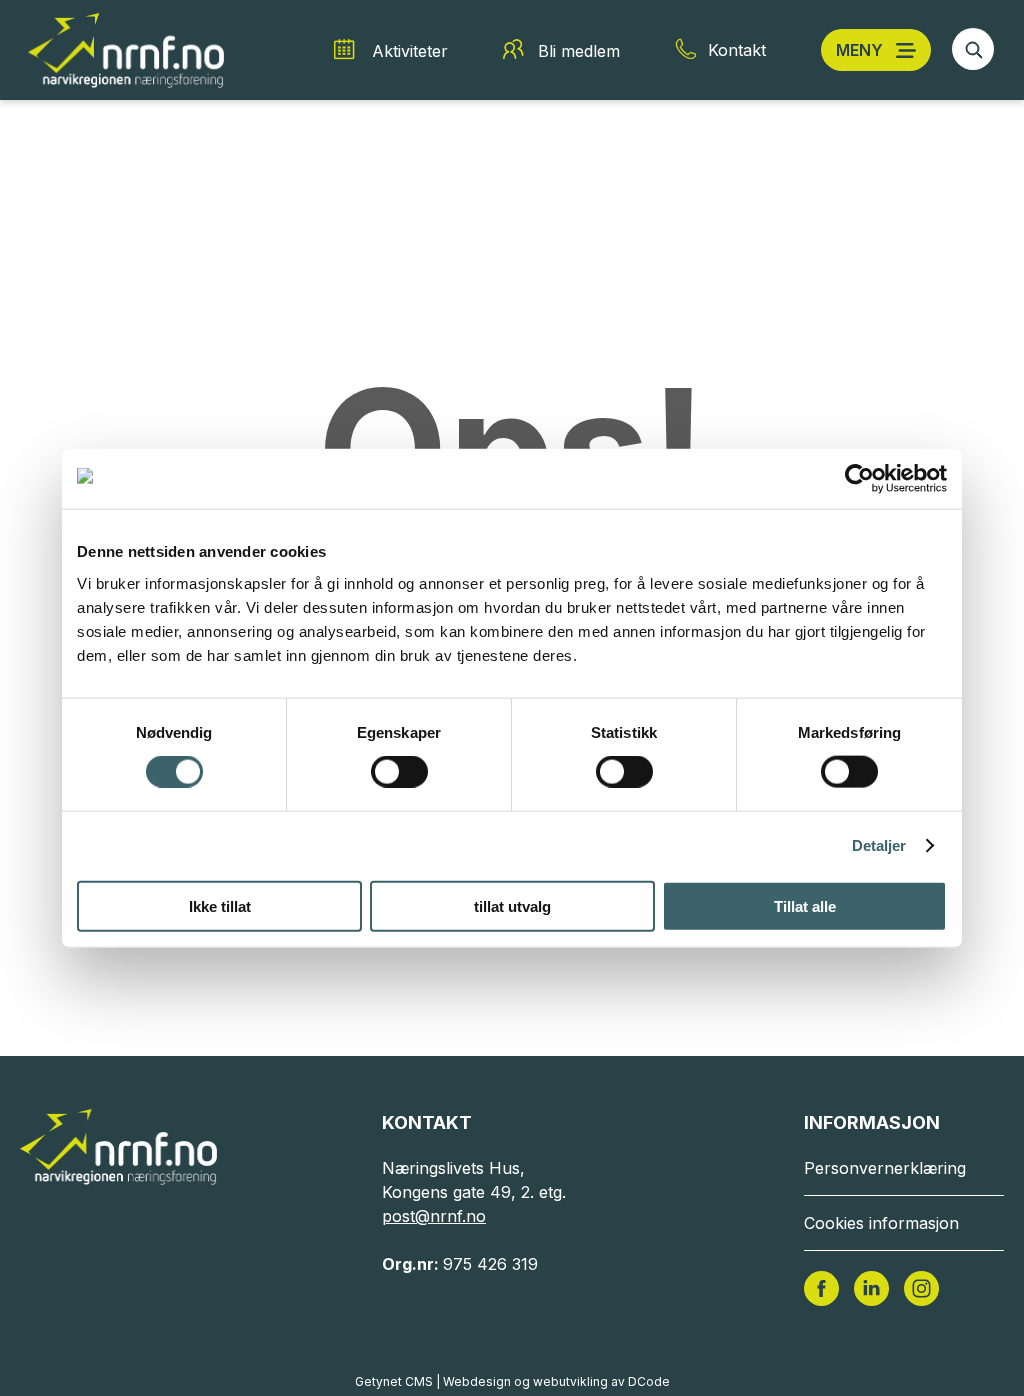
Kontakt (737, 50)
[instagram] (921, 1287)
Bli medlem (579, 51)
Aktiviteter (410, 51)
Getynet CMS (394, 1381)
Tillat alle (805, 905)
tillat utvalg (512, 905)
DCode (649, 1381)
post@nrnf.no (434, 1216)
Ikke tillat (220, 905)
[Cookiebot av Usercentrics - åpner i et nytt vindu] (859, 479)
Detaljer (879, 845)
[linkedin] (871, 1287)
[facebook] (821, 1287)
